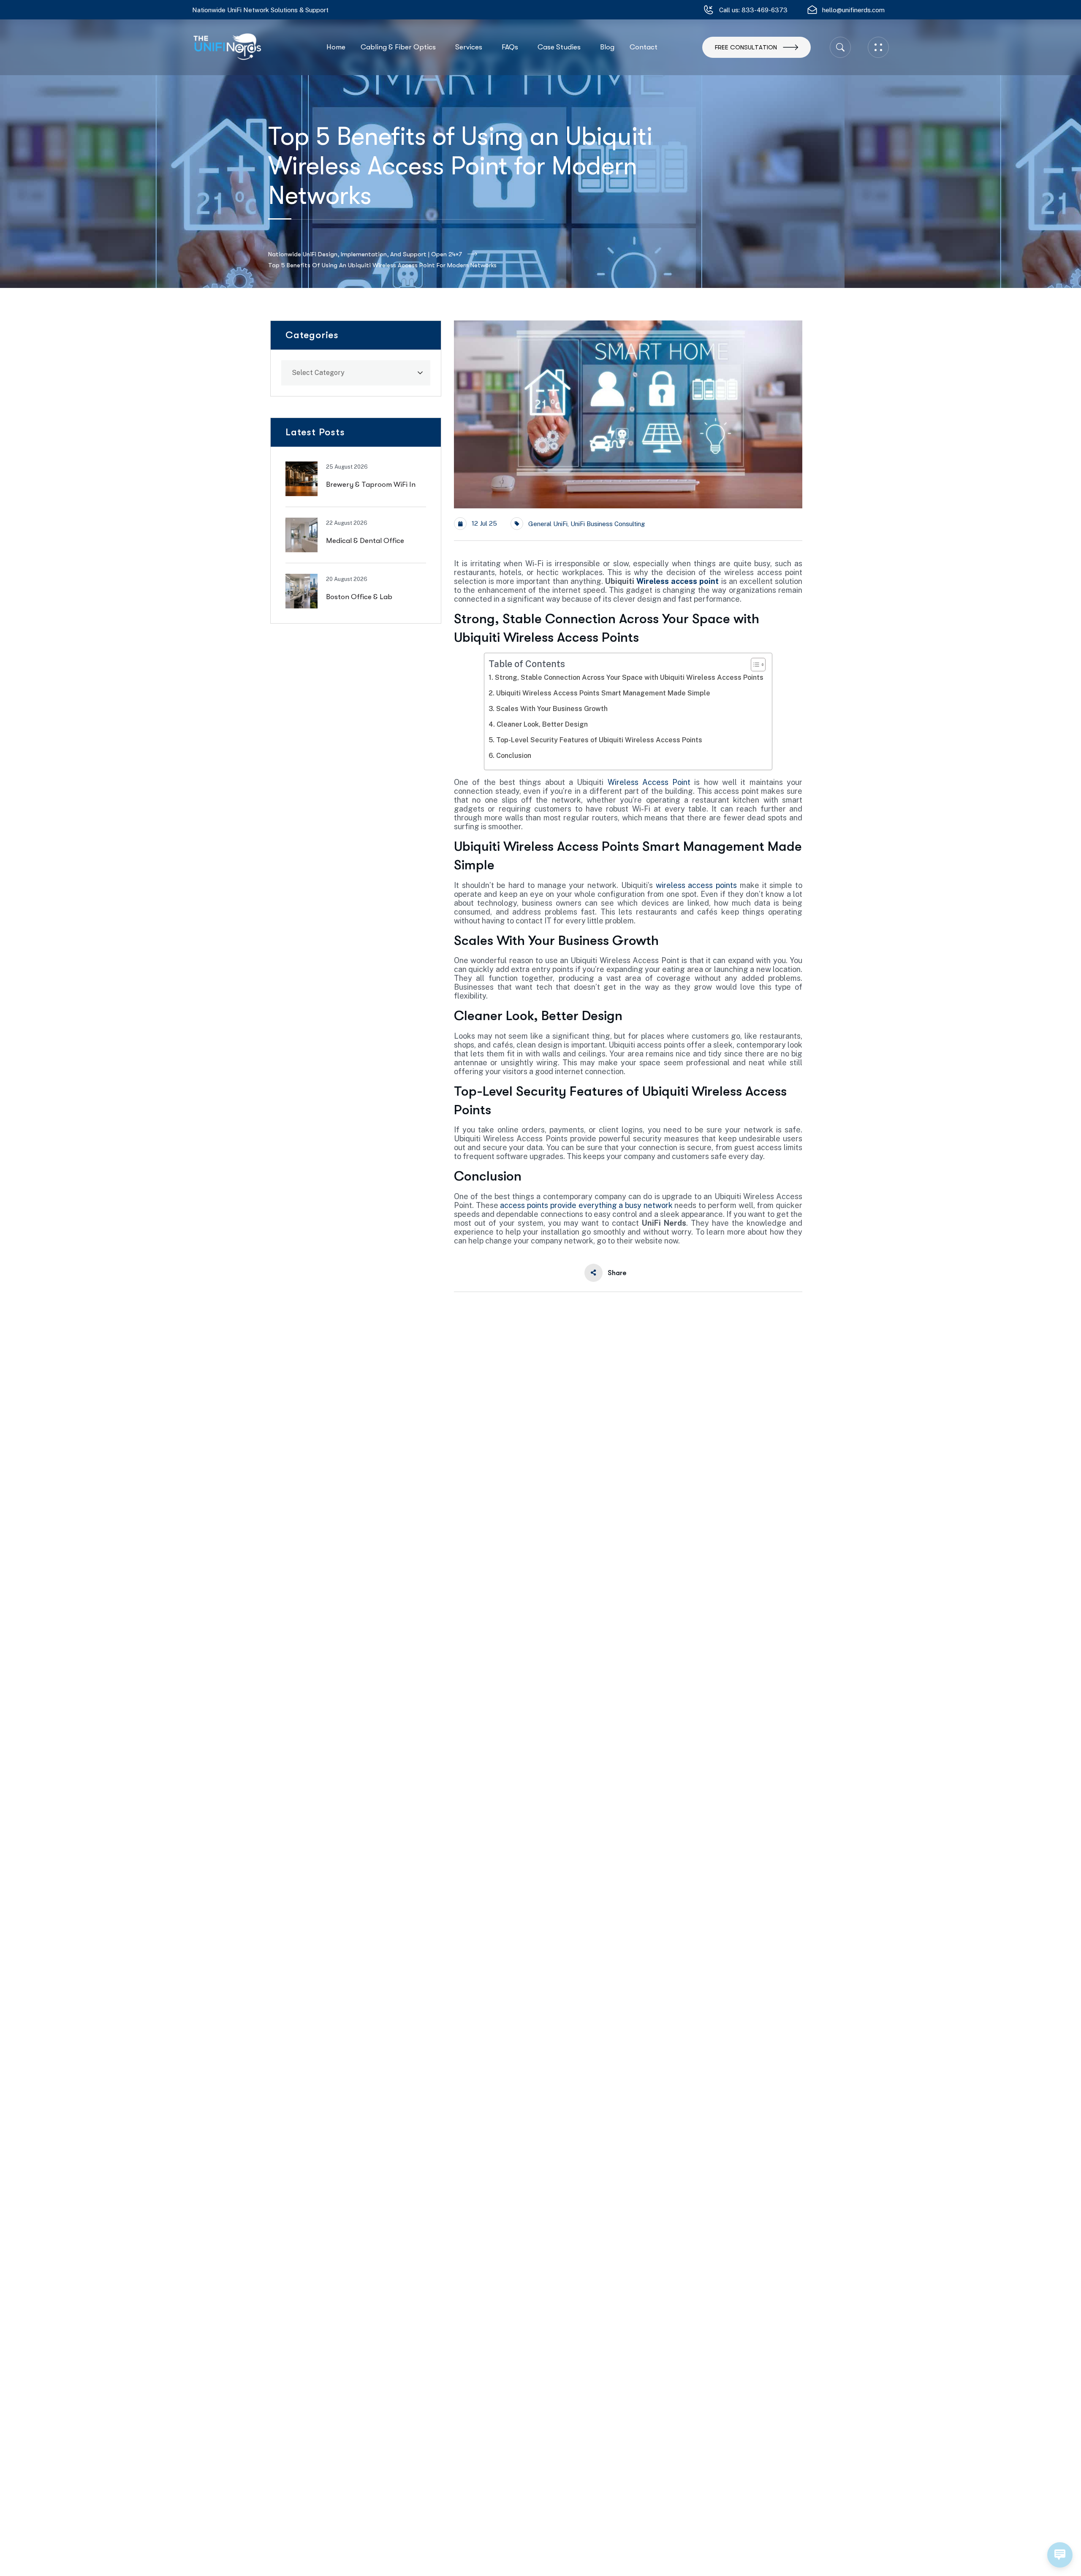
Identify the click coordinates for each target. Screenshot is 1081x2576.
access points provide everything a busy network (586, 1205)
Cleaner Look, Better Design (542, 724)
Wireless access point (678, 581)
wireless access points (696, 885)
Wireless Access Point (649, 782)
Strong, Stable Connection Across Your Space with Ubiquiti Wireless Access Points (629, 677)
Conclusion (513, 756)
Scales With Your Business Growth (552, 709)
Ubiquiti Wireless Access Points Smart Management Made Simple (603, 693)
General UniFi (548, 524)
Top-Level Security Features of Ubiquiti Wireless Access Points (599, 740)
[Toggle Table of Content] (754, 665)
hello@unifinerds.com (853, 10)
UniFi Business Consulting (608, 524)
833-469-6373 (765, 10)
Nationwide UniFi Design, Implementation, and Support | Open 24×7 (365, 254)
